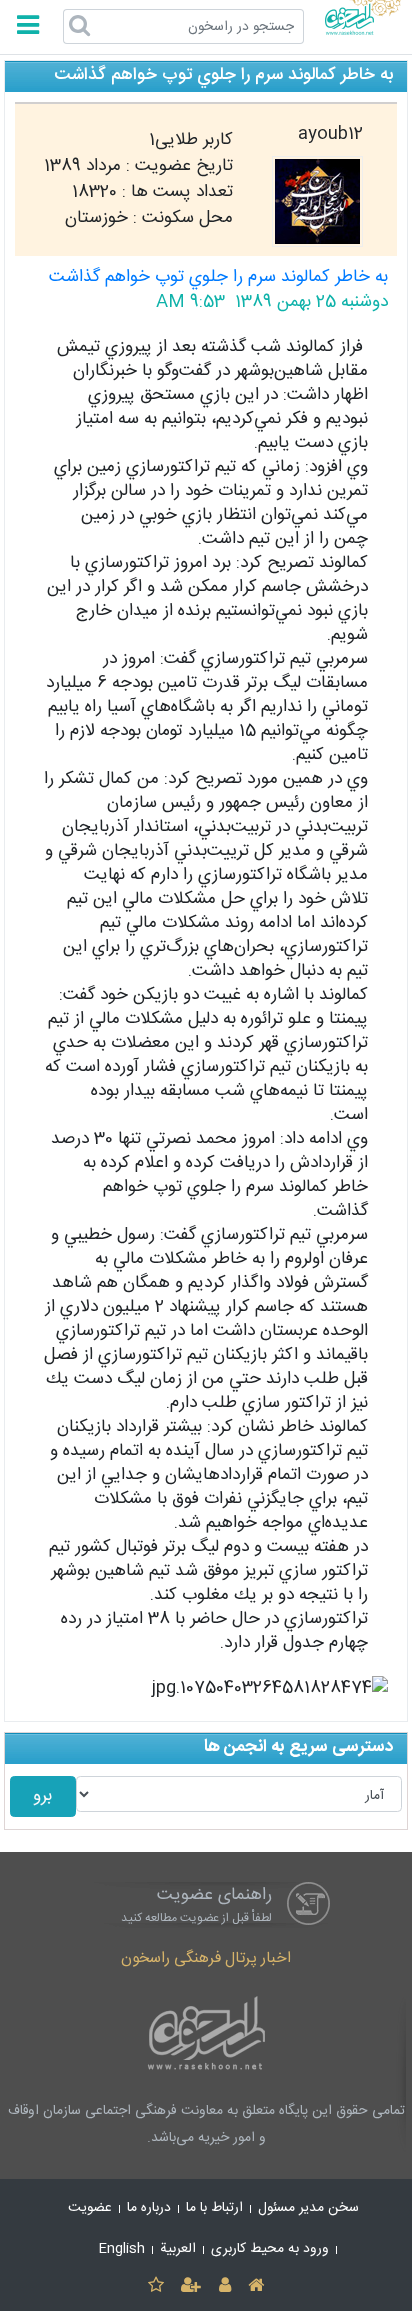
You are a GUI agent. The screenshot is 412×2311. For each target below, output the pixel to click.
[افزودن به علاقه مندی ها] (155, 2286)
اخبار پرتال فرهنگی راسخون (206, 1958)
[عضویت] (191, 2286)
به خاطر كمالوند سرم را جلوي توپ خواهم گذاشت (218, 277)
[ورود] (224, 2286)
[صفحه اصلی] (255, 2286)
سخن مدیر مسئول (308, 2208)
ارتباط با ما (214, 2208)
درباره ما (149, 2208)
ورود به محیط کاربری (270, 2249)
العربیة (178, 2249)
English (122, 2249)
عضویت (90, 2208)
